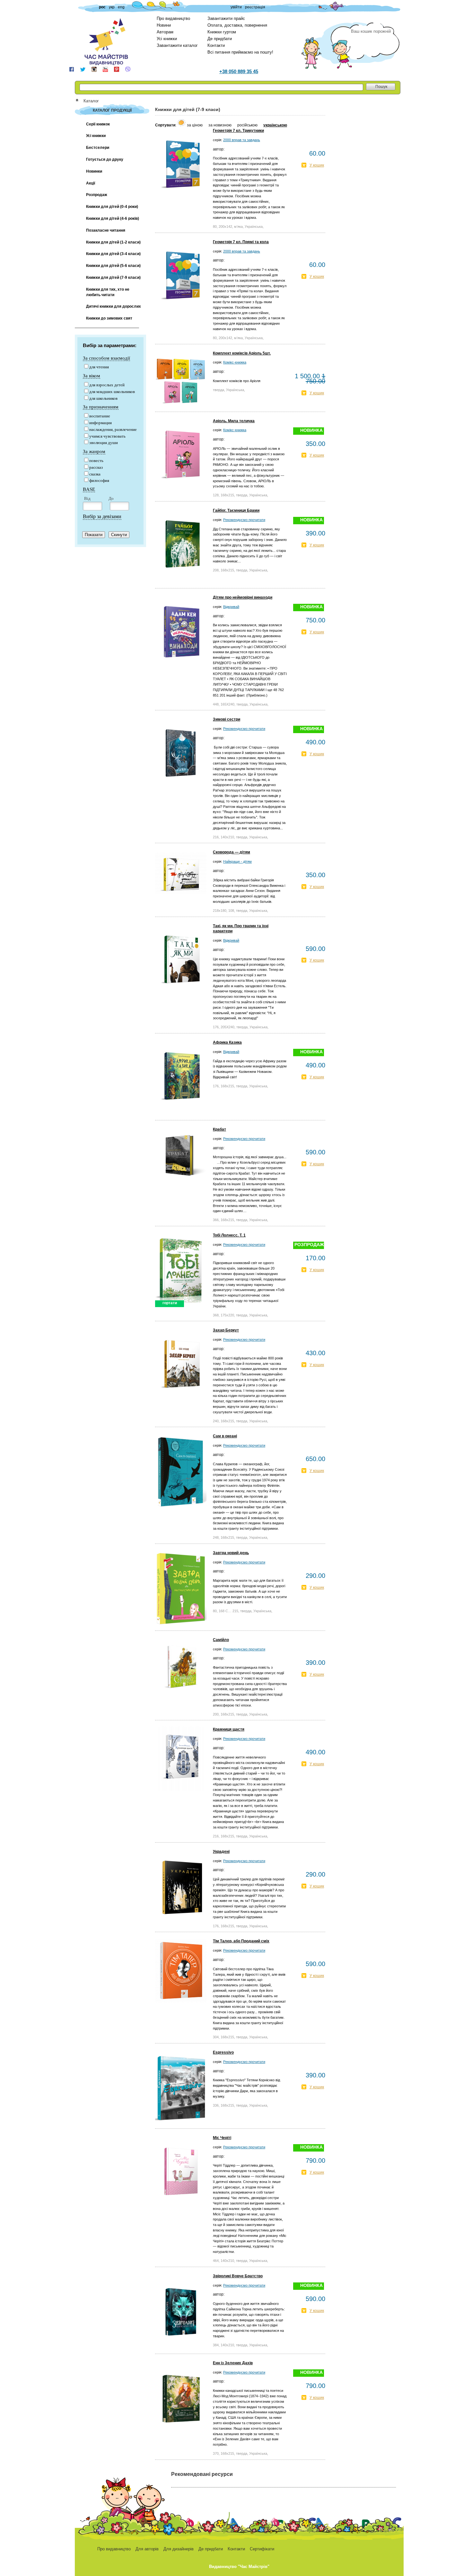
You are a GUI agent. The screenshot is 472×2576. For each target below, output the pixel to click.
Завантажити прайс (226, 18)
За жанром (94, 451)
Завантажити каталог (177, 45)
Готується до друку (105, 159)
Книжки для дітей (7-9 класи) (113, 278)
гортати (170, 1303)
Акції (91, 183)
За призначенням (101, 407)
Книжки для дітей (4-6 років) (113, 218)
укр (112, 7)
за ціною (195, 125)
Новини (164, 25)
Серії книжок (98, 124)
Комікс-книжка (235, 362)
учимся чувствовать (107, 436)
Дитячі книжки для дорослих (114, 306)
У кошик (317, 165)
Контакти (216, 45)
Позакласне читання (106, 230)
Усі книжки (167, 39)
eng (121, 7)
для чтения (99, 367)
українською (275, 125)
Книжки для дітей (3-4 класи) (113, 254)
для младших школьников (112, 392)
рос (102, 7)
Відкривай (231, 607)
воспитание (100, 416)
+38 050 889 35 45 (239, 71)
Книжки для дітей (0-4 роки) (112, 207)
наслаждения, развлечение (113, 429)
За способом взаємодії (106, 358)
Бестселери (98, 148)
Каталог (91, 101)
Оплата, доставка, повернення (237, 25)
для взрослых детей (107, 385)
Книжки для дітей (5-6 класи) (113, 266)
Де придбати (220, 39)
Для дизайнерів (179, 2549)
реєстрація (255, 7)
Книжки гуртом (222, 32)
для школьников (103, 398)
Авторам (165, 32)
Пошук (381, 87)
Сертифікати (262, 2549)
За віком (92, 376)
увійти (236, 7)
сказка (95, 474)
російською (248, 125)
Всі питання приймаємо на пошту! (240, 52)
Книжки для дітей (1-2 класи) (113, 242)
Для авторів (147, 2549)
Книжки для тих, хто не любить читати (108, 292)
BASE (89, 489)
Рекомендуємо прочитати (244, 520)
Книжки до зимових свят (109, 318)
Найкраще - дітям (237, 861)
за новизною (220, 125)
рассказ (96, 467)
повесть (96, 461)
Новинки (94, 171)
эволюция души (104, 443)
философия (99, 480)
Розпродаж (97, 195)
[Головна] (79, 101)
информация (101, 423)
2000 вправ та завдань (242, 140)
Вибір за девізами (102, 516)
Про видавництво (173, 18)
